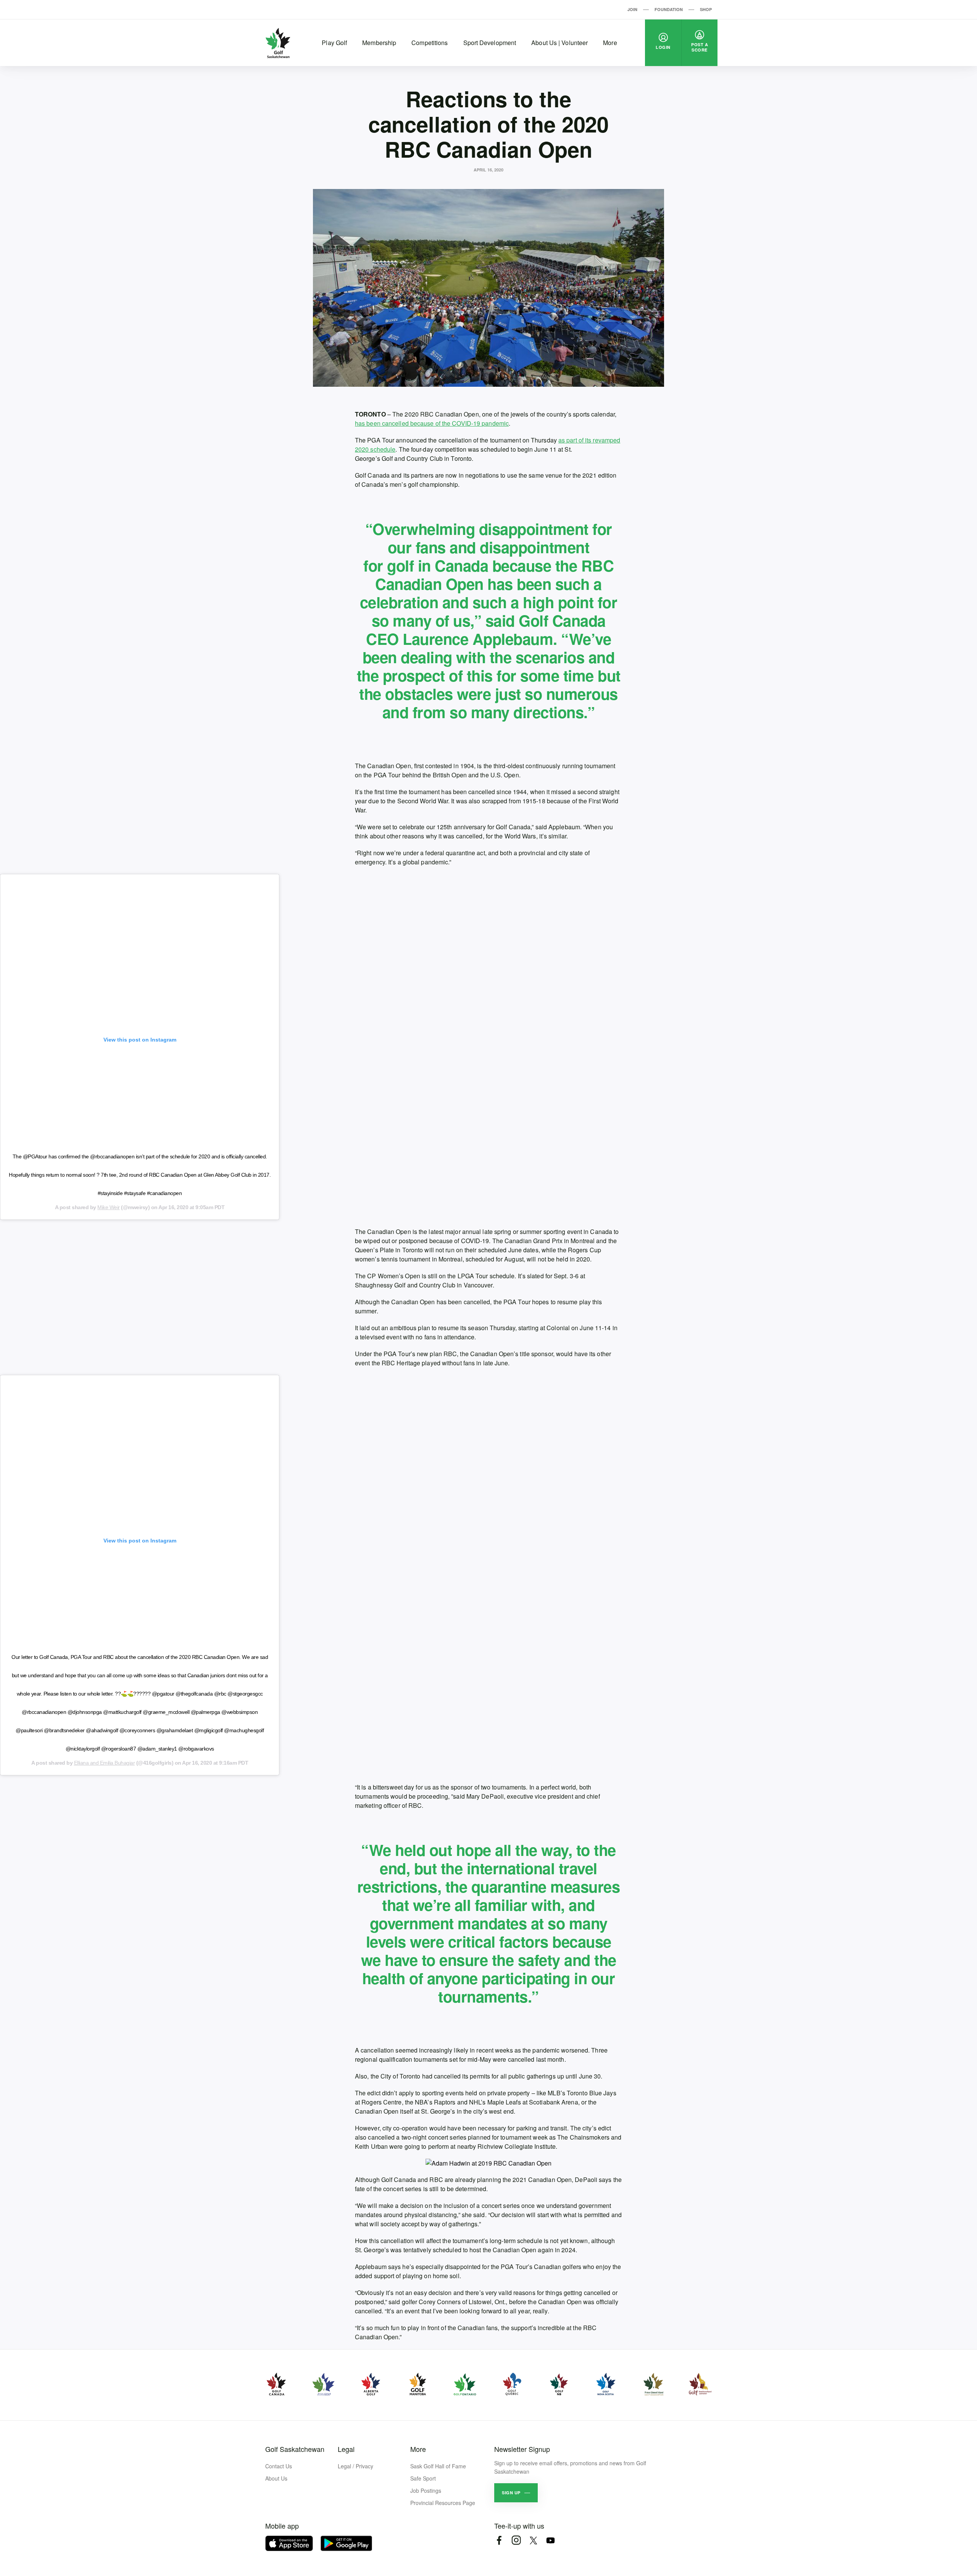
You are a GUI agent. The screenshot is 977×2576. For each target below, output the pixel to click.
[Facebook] (499, 2540)
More (610, 43)
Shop (706, 9)
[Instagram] (516, 2540)
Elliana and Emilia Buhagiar (105, 1763)
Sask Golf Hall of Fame (438, 2466)
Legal (346, 2449)
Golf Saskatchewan (295, 2449)
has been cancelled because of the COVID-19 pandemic (432, 423)
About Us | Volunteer (559, 43)
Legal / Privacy (355, 2466)
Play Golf (334, 43)
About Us (276, 2478)
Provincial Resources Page (443, 2503)
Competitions (430, 43)
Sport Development (490, 43)
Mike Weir (109, 1207)
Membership (379, 43)
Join (632, 9)
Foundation (669, 9)
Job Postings (426, 2490)
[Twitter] (533, 2540)
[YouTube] (551, 2540)
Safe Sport (423, 2478)
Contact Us (279, 2466)
